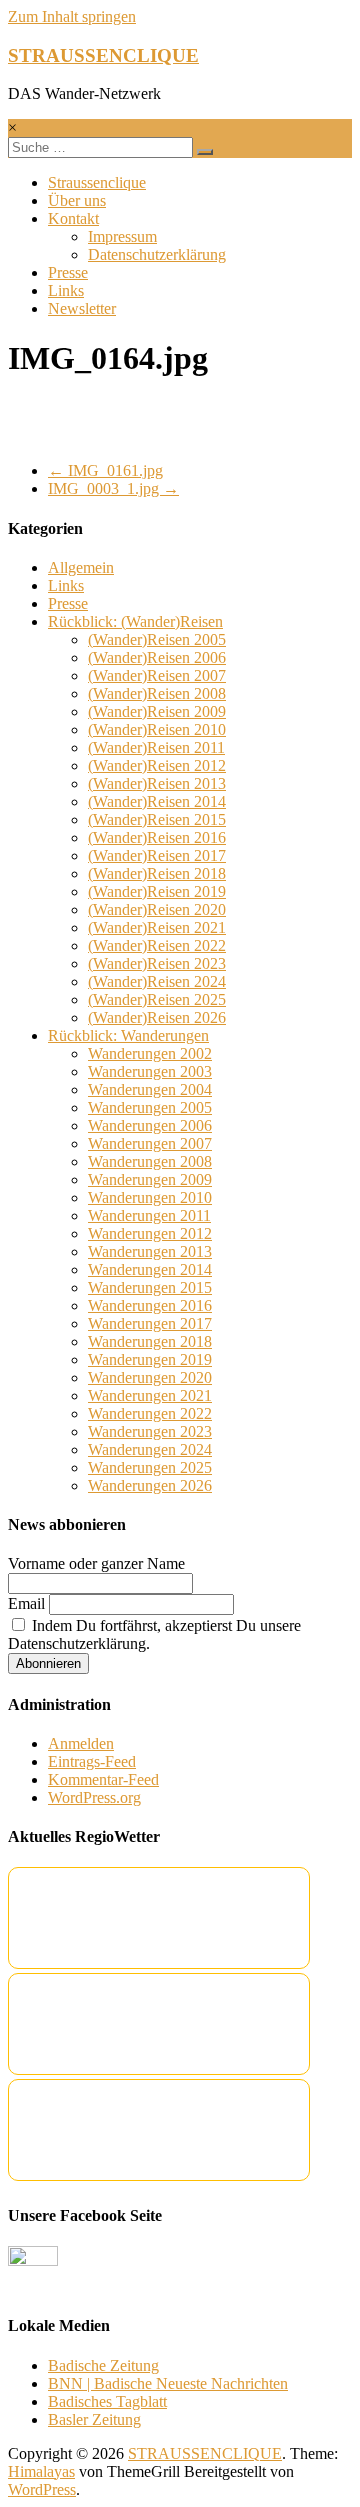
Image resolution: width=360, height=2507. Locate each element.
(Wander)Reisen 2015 (157, 819)
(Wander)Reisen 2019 (157, 891)
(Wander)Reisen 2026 (157, 1017)
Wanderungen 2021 (150, 1395)
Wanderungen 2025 (150, 1467)
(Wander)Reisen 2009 (157, 711)
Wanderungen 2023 (150, 1431)
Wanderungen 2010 (150, 1197)
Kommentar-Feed (103, 1779)
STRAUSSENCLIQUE (103, 55)
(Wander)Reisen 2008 (157, 693)
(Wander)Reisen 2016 (157, 837)
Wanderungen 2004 (150, 1089)
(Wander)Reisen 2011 (156, 747)
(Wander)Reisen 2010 (157, 729)
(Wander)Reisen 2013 (157, 783)
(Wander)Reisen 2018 (157, 873)
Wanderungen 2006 (150, 1125)
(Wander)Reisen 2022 (157, 945)
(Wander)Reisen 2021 (157, 927)
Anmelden (81, 1743)
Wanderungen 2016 (150, 1305)
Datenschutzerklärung (157, 254)
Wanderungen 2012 (150, 1233)
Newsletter (82, 308)
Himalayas (41, 2471)
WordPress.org (94, 1797)
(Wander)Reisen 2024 (157, 981)
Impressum (122, 236)
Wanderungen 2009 (150, 1179)
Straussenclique (97, 182)
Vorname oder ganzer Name (96, 1563)
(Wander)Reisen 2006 (157, 657)
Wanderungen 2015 (150, 1287)
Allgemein (81, 567)
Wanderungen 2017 (150, 1323)
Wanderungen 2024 (150, 1449)
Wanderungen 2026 (150, 1485)
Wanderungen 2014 (150, 1269)
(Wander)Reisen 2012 (157, 765)
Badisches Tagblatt (107, 2401)
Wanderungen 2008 (150, 1161)
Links (66, 290)
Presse (68, 272)
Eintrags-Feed (92, 1761)
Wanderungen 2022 (150, 1413)
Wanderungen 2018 (150, 1341)
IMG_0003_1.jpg (113, 488)
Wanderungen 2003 (150, 1071)
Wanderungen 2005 (150, 1107)
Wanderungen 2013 (150, 1251)
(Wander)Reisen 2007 (157, 675)
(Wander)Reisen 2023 (157, 963)
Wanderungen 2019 (150, 1359)
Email (26, 1603)
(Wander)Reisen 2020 (157, 909)
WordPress (42, 2489)
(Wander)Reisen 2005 (157, 639)
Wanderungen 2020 (150, 1377)
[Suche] (205, 152)
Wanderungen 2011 (149, 1215)
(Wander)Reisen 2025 (157, 999)
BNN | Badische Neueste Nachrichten (168, 2383)
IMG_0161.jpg (105, 470)
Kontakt (73, 218)
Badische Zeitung (103, 2365)
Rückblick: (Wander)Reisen (135, 621)
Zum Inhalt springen (72, 16)
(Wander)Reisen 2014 (157, 801)
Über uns (77, 200)
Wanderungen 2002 (150, 1053)
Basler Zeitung (94, 2419)
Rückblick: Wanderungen (128, 1035)
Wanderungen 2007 (150, 1143)
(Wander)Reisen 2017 (157, 855)
